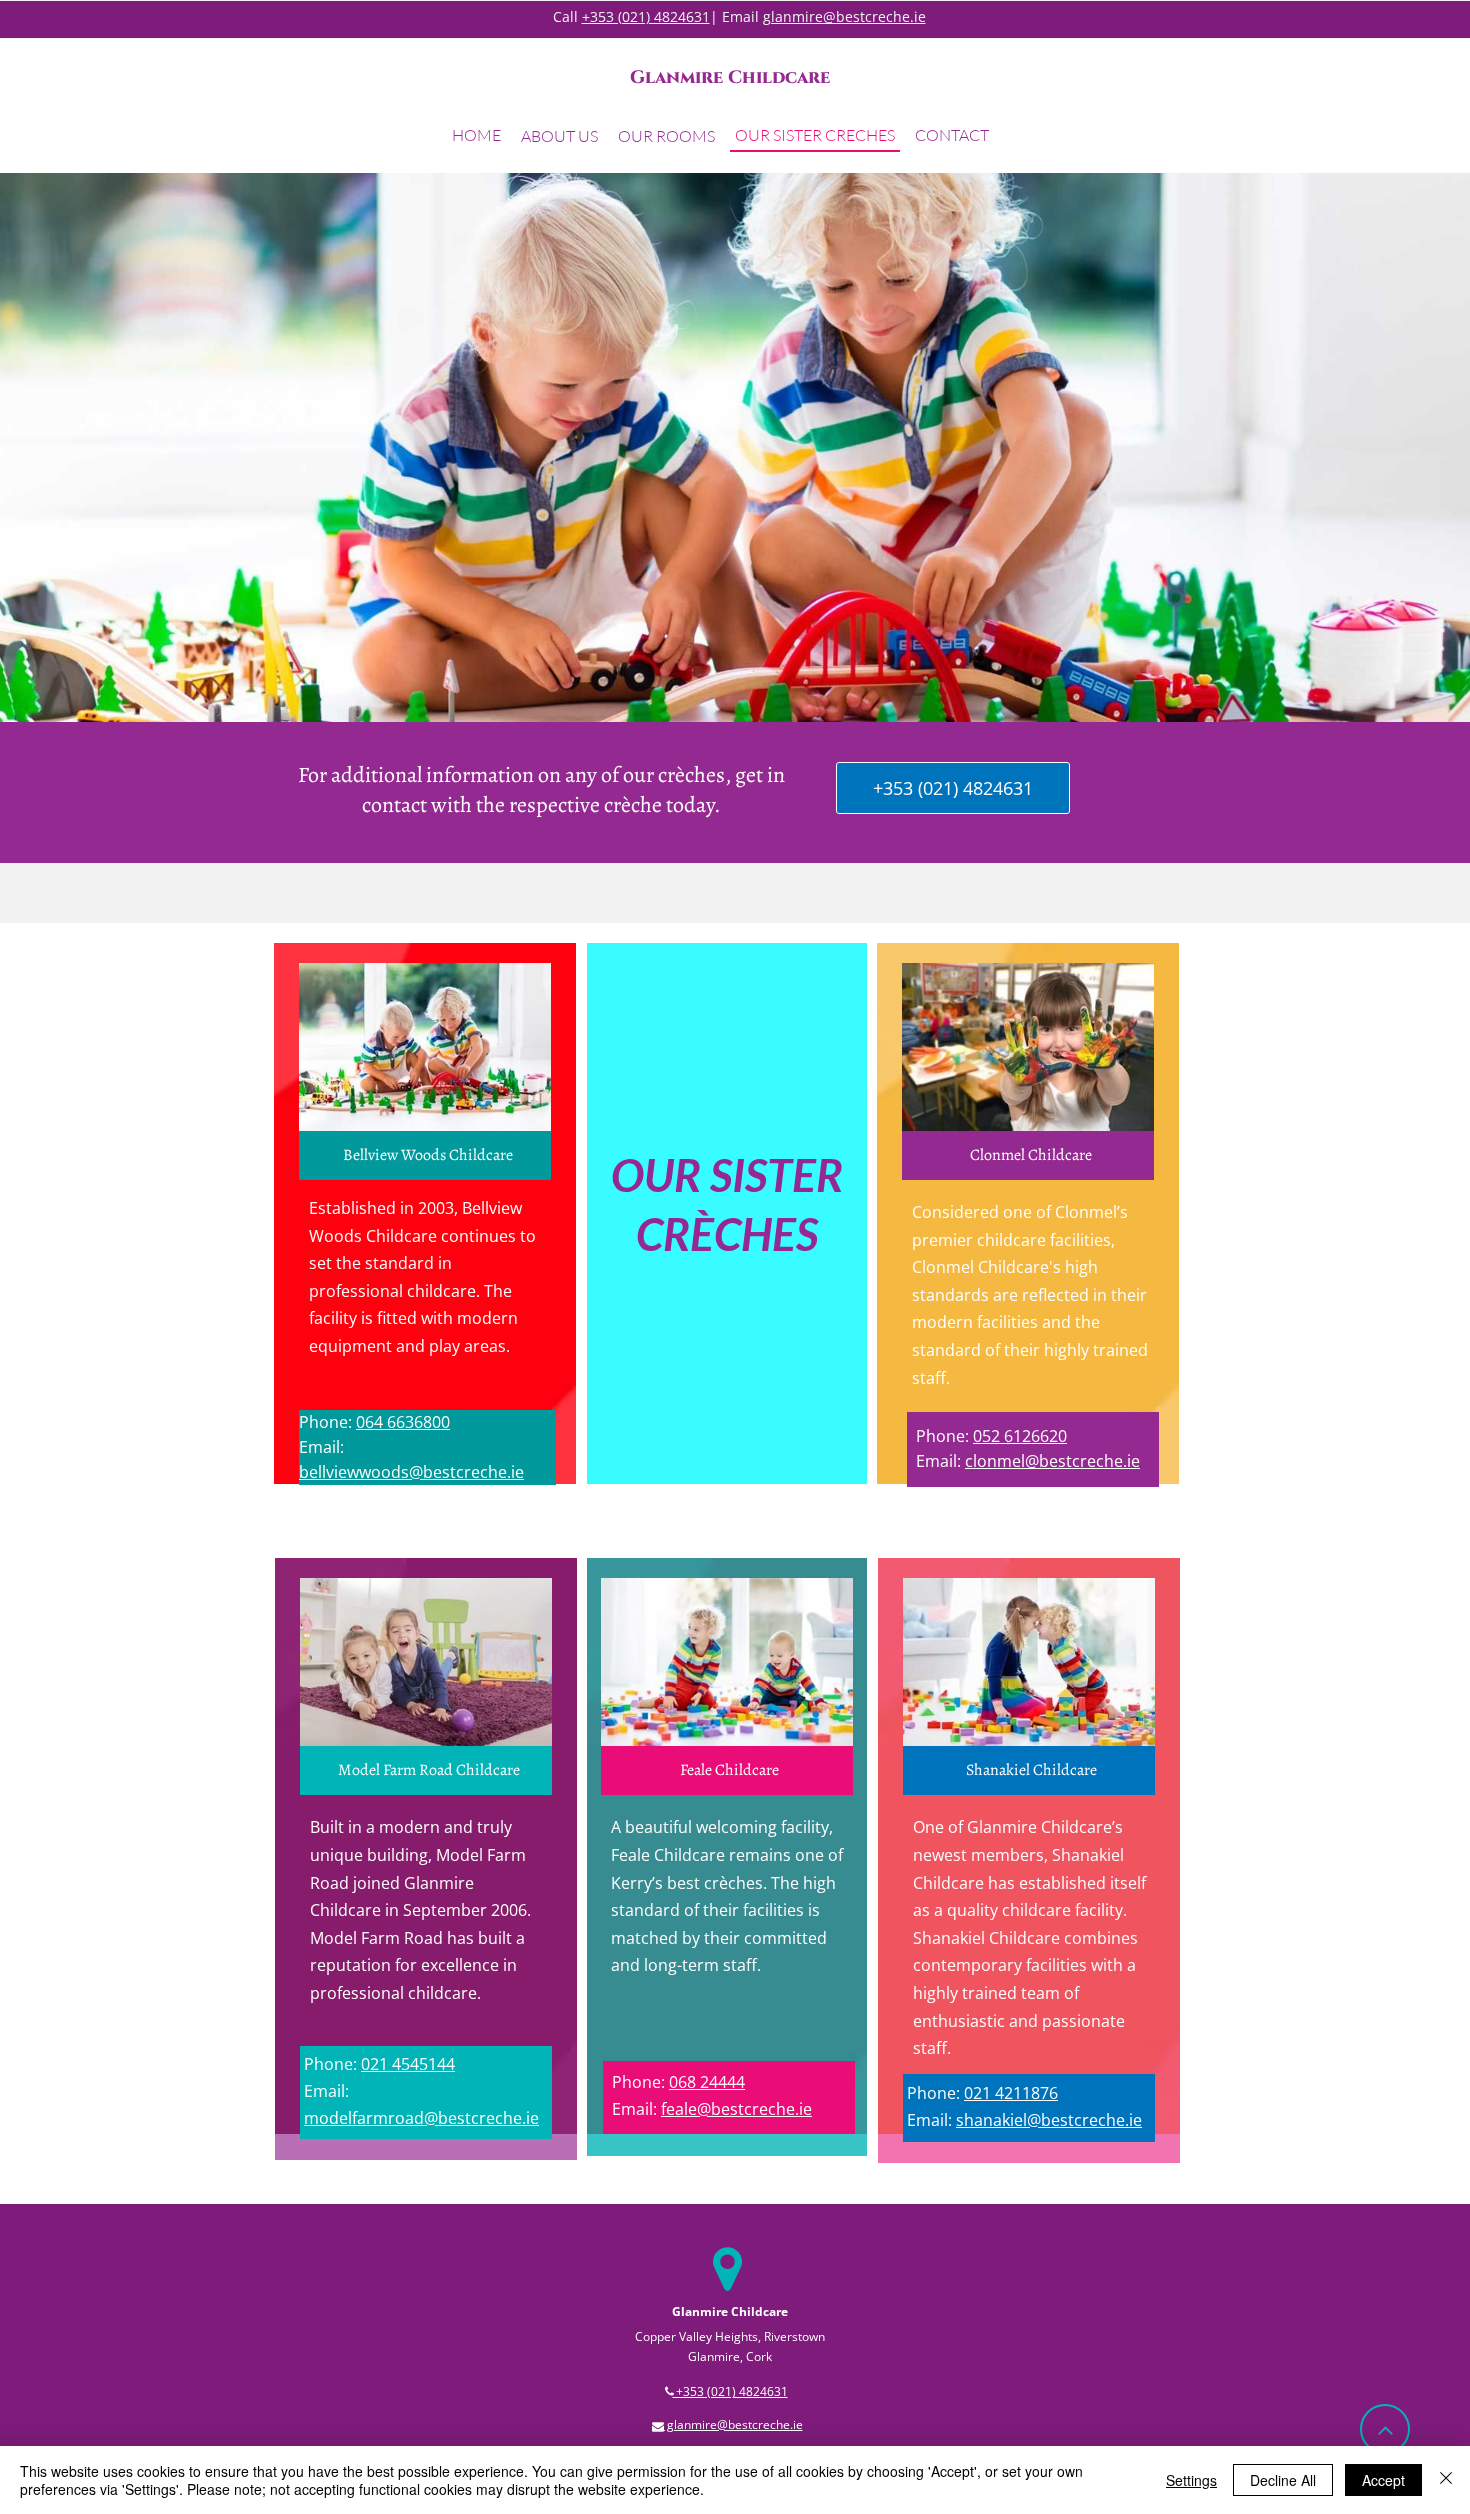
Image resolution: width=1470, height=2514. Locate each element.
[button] (559, 139)
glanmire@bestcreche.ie (844, 16)
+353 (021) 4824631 (646, 16)
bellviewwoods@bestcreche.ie (411, 1472)
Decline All (1283, 2480)
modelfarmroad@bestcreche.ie (421, 2118)
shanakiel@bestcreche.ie (1049, 2120)
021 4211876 (1011, 2093)
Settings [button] (1191, 2480)
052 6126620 (1020, 1436)
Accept (1383, 2480)
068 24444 (707, 2082)
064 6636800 (403, 1422)
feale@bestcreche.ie (736, 2109)
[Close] (1446, 2480)
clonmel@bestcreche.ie (1052, 1461)
